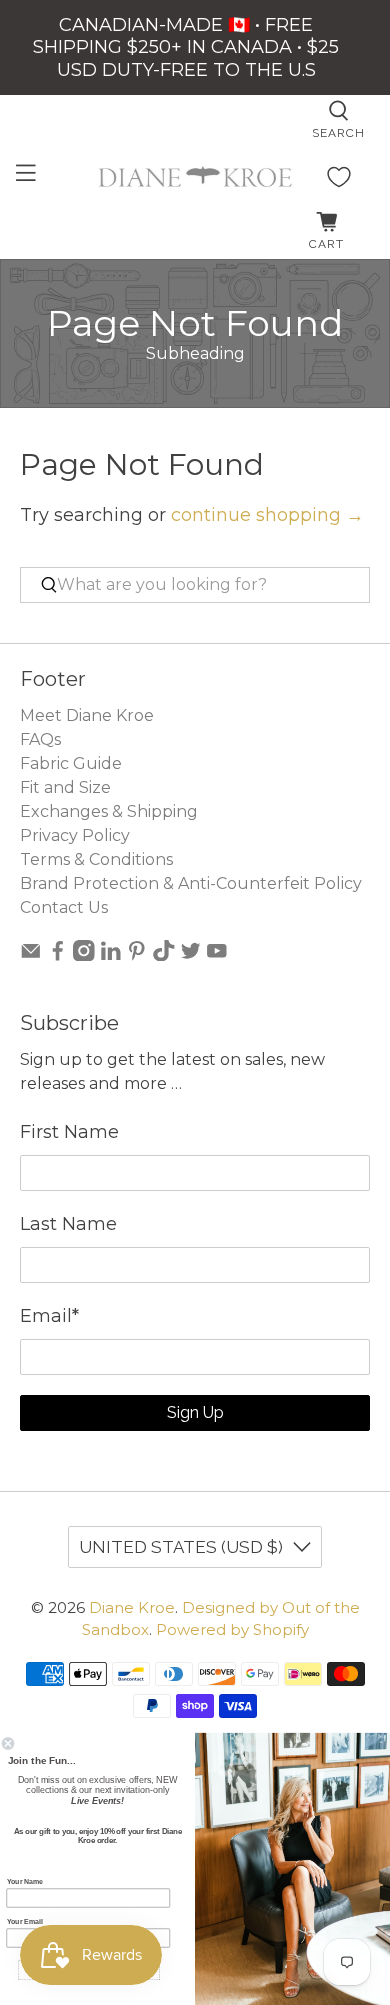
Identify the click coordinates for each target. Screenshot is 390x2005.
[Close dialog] (8, 1744)
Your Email (25, 1922)
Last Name (68, 1224)
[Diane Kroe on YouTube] (217, 955)
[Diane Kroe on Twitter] (191, 955)
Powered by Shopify (232, 1629)
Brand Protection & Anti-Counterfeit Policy (191, 883)
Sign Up (195, 1412)
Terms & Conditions (96, 859)
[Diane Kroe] (195, 176)
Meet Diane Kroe (87, 715)
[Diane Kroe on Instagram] (84, 955)
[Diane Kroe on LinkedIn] (111, 955)
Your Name (25, 1882)
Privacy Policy (75, 835)
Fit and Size (65, 787)
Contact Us (64, 907)
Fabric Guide (71, 763)
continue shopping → (267, 515)
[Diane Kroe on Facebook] (58, 955)
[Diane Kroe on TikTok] (164, 955)
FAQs (40, 739)
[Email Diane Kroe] (31, 955)
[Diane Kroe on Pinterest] (137, 955)
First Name (69, 1132)
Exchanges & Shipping (109, 811)
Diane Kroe (132, 1607)
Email (49, 1316)
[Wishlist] (339, 177)
